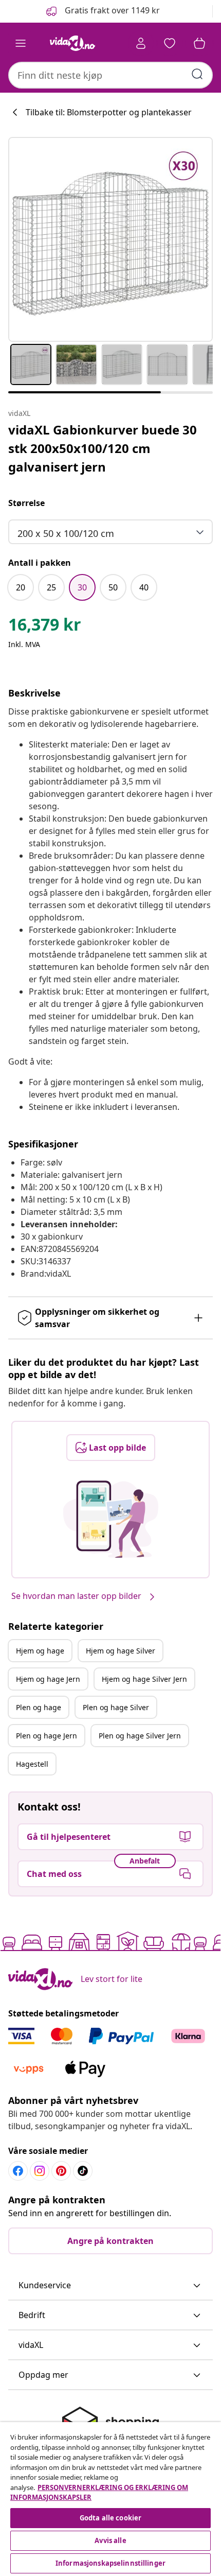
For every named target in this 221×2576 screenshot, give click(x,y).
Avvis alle (110, 2540)
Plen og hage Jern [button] (47, 1736)
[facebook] (18, 2171)
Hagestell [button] (32, 1764)
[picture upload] (111, 1519)
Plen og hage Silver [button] (116, 1707)
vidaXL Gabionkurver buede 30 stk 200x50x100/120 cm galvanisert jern (103, 448)
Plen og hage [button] (39, 1707)
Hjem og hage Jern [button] (48, 1679)
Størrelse (26, 503)
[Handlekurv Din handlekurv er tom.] (199, 43)
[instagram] (40, 2171)
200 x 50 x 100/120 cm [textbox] (66, 533)
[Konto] (141, 43)
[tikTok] (83, 2171)
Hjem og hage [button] (40, 1651)
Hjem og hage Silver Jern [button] (144, 1679)
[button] (102, 11)
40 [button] (144, 587)
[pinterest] (61, 2171)
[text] (45, 627)
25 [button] (51, 587)
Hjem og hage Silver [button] (121, 1651)
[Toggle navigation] (21, 43)
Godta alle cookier (110, 2518)
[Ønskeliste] (170, 43)
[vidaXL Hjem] (72, 43)
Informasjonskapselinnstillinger (110, 2563)
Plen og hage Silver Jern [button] (140, 1736)
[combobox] (110, 75)
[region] (110, 2499)
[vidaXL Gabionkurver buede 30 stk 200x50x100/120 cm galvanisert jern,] (110, 239)
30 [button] (82, 587)
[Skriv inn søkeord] (197, 74)
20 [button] (21, 587)
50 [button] (113, 587)
